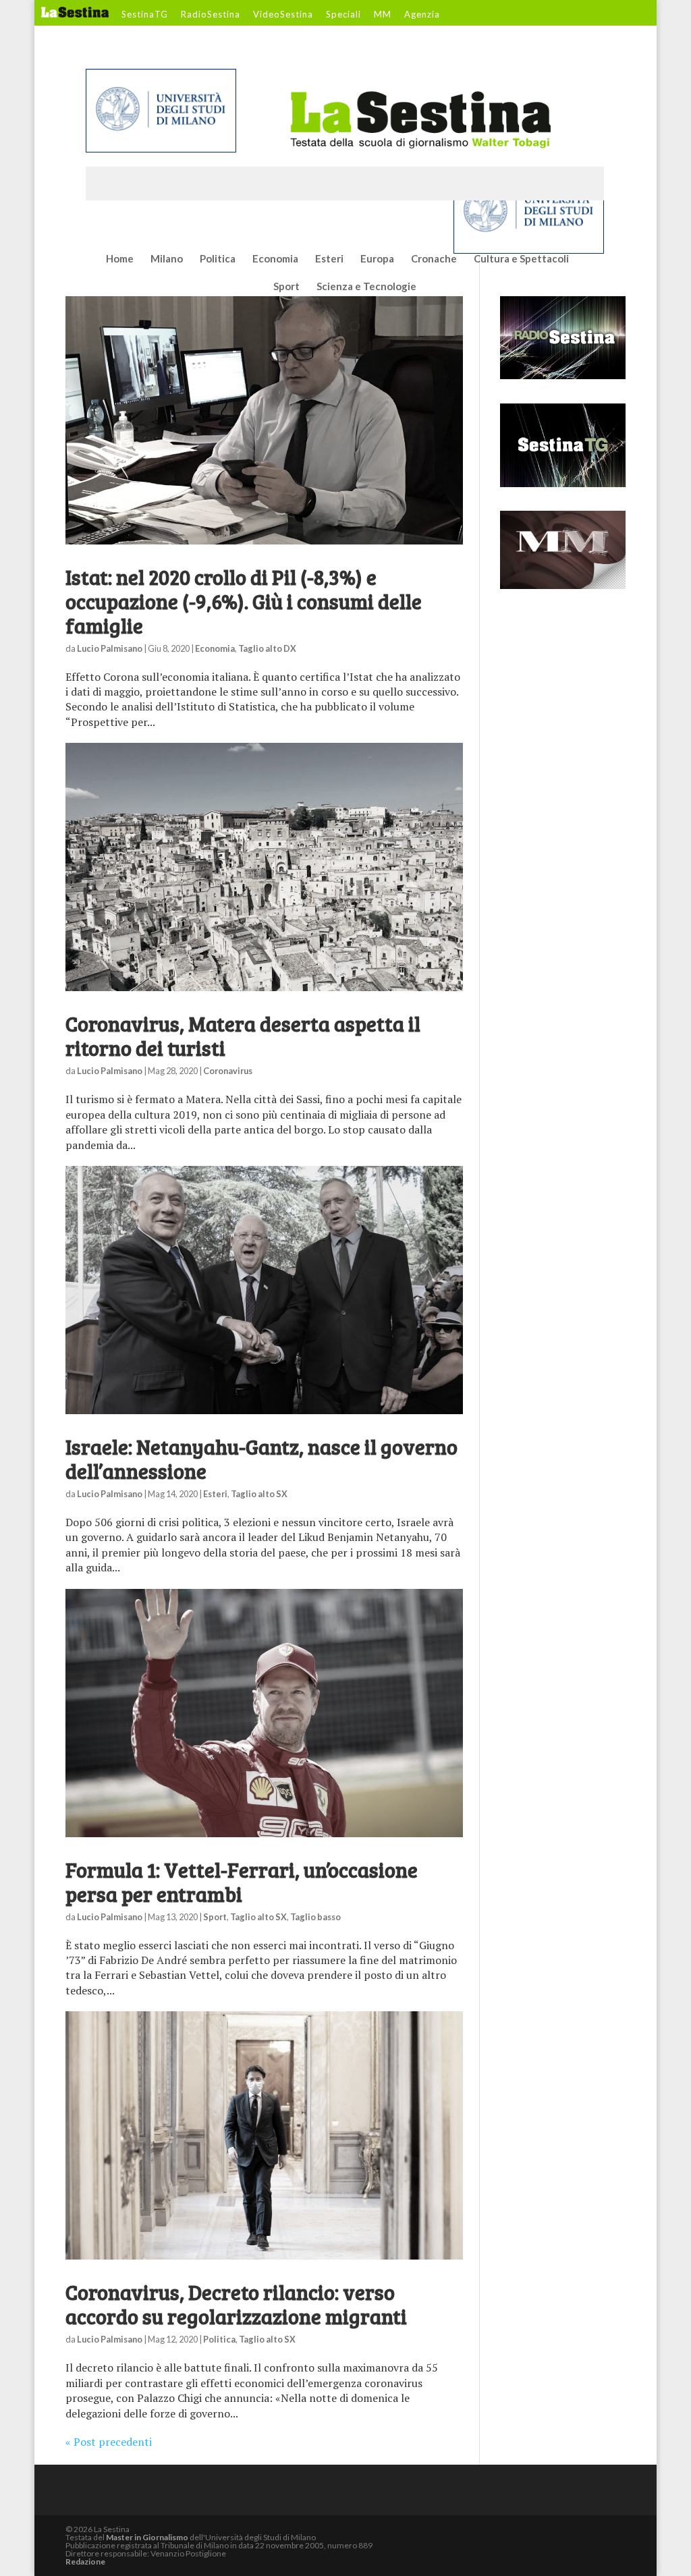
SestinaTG (145, 15)
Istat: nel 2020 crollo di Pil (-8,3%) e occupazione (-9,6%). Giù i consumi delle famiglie (244, 601)
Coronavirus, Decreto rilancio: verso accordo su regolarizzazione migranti (236, 2304)
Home (120, 259)
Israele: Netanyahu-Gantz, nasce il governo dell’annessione (261, 1459)
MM (383, 15)
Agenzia (422, 15)
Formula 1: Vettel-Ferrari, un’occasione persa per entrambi (242, 1882)
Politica (218, 259)
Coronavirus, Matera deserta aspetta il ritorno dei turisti (243, 1036)
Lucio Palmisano (110, 648)
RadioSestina (211, 15)
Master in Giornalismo (147, 2537)
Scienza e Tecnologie (366, 287)
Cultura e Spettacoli (521, 259)
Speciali (343, 15)
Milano (167, 259)
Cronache (434, 259)
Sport (286, 287)
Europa (377, 259)
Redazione (85, 2561)
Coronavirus (228, 1071)
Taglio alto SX (259, 1494)
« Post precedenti (109, 2442)
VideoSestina (283, 15)
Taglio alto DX (267, 648)
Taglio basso (315, 1917)
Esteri (329, 259)
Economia (275, 259)
